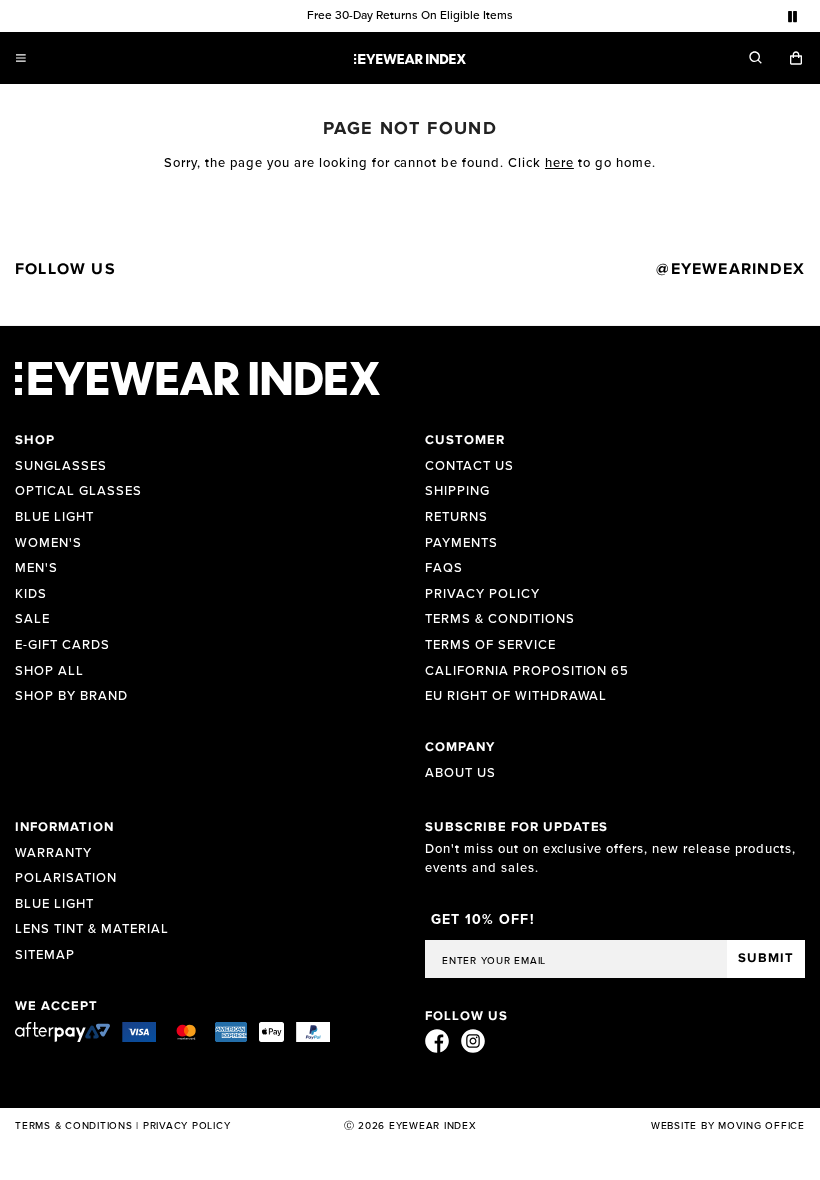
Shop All (49, 671)
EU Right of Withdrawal (516, 696)
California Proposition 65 (527, 671)
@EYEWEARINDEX (730, 269)
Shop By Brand (71, 696)
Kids (31, 594)
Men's (36, 568)
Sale (32, 619)
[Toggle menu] (21, 58)
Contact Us (469, 466)
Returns (456, 517)
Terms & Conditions (500, 619)
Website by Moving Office (728, 1126)
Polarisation (66, 878)
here (559, 163)
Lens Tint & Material (92, 929)
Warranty (53, 853)
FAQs (444, 568)
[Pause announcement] (792, 16)
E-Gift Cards (62, 645)
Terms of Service (490, 645)
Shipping (457, 491)
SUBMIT (766, 958)
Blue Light (54, 517)
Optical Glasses (78, 491)
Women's (48, 543)
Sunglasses (61, 466)
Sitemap (45, 955)
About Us (460, 773)
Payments (461, 543)
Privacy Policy (482, 594)
